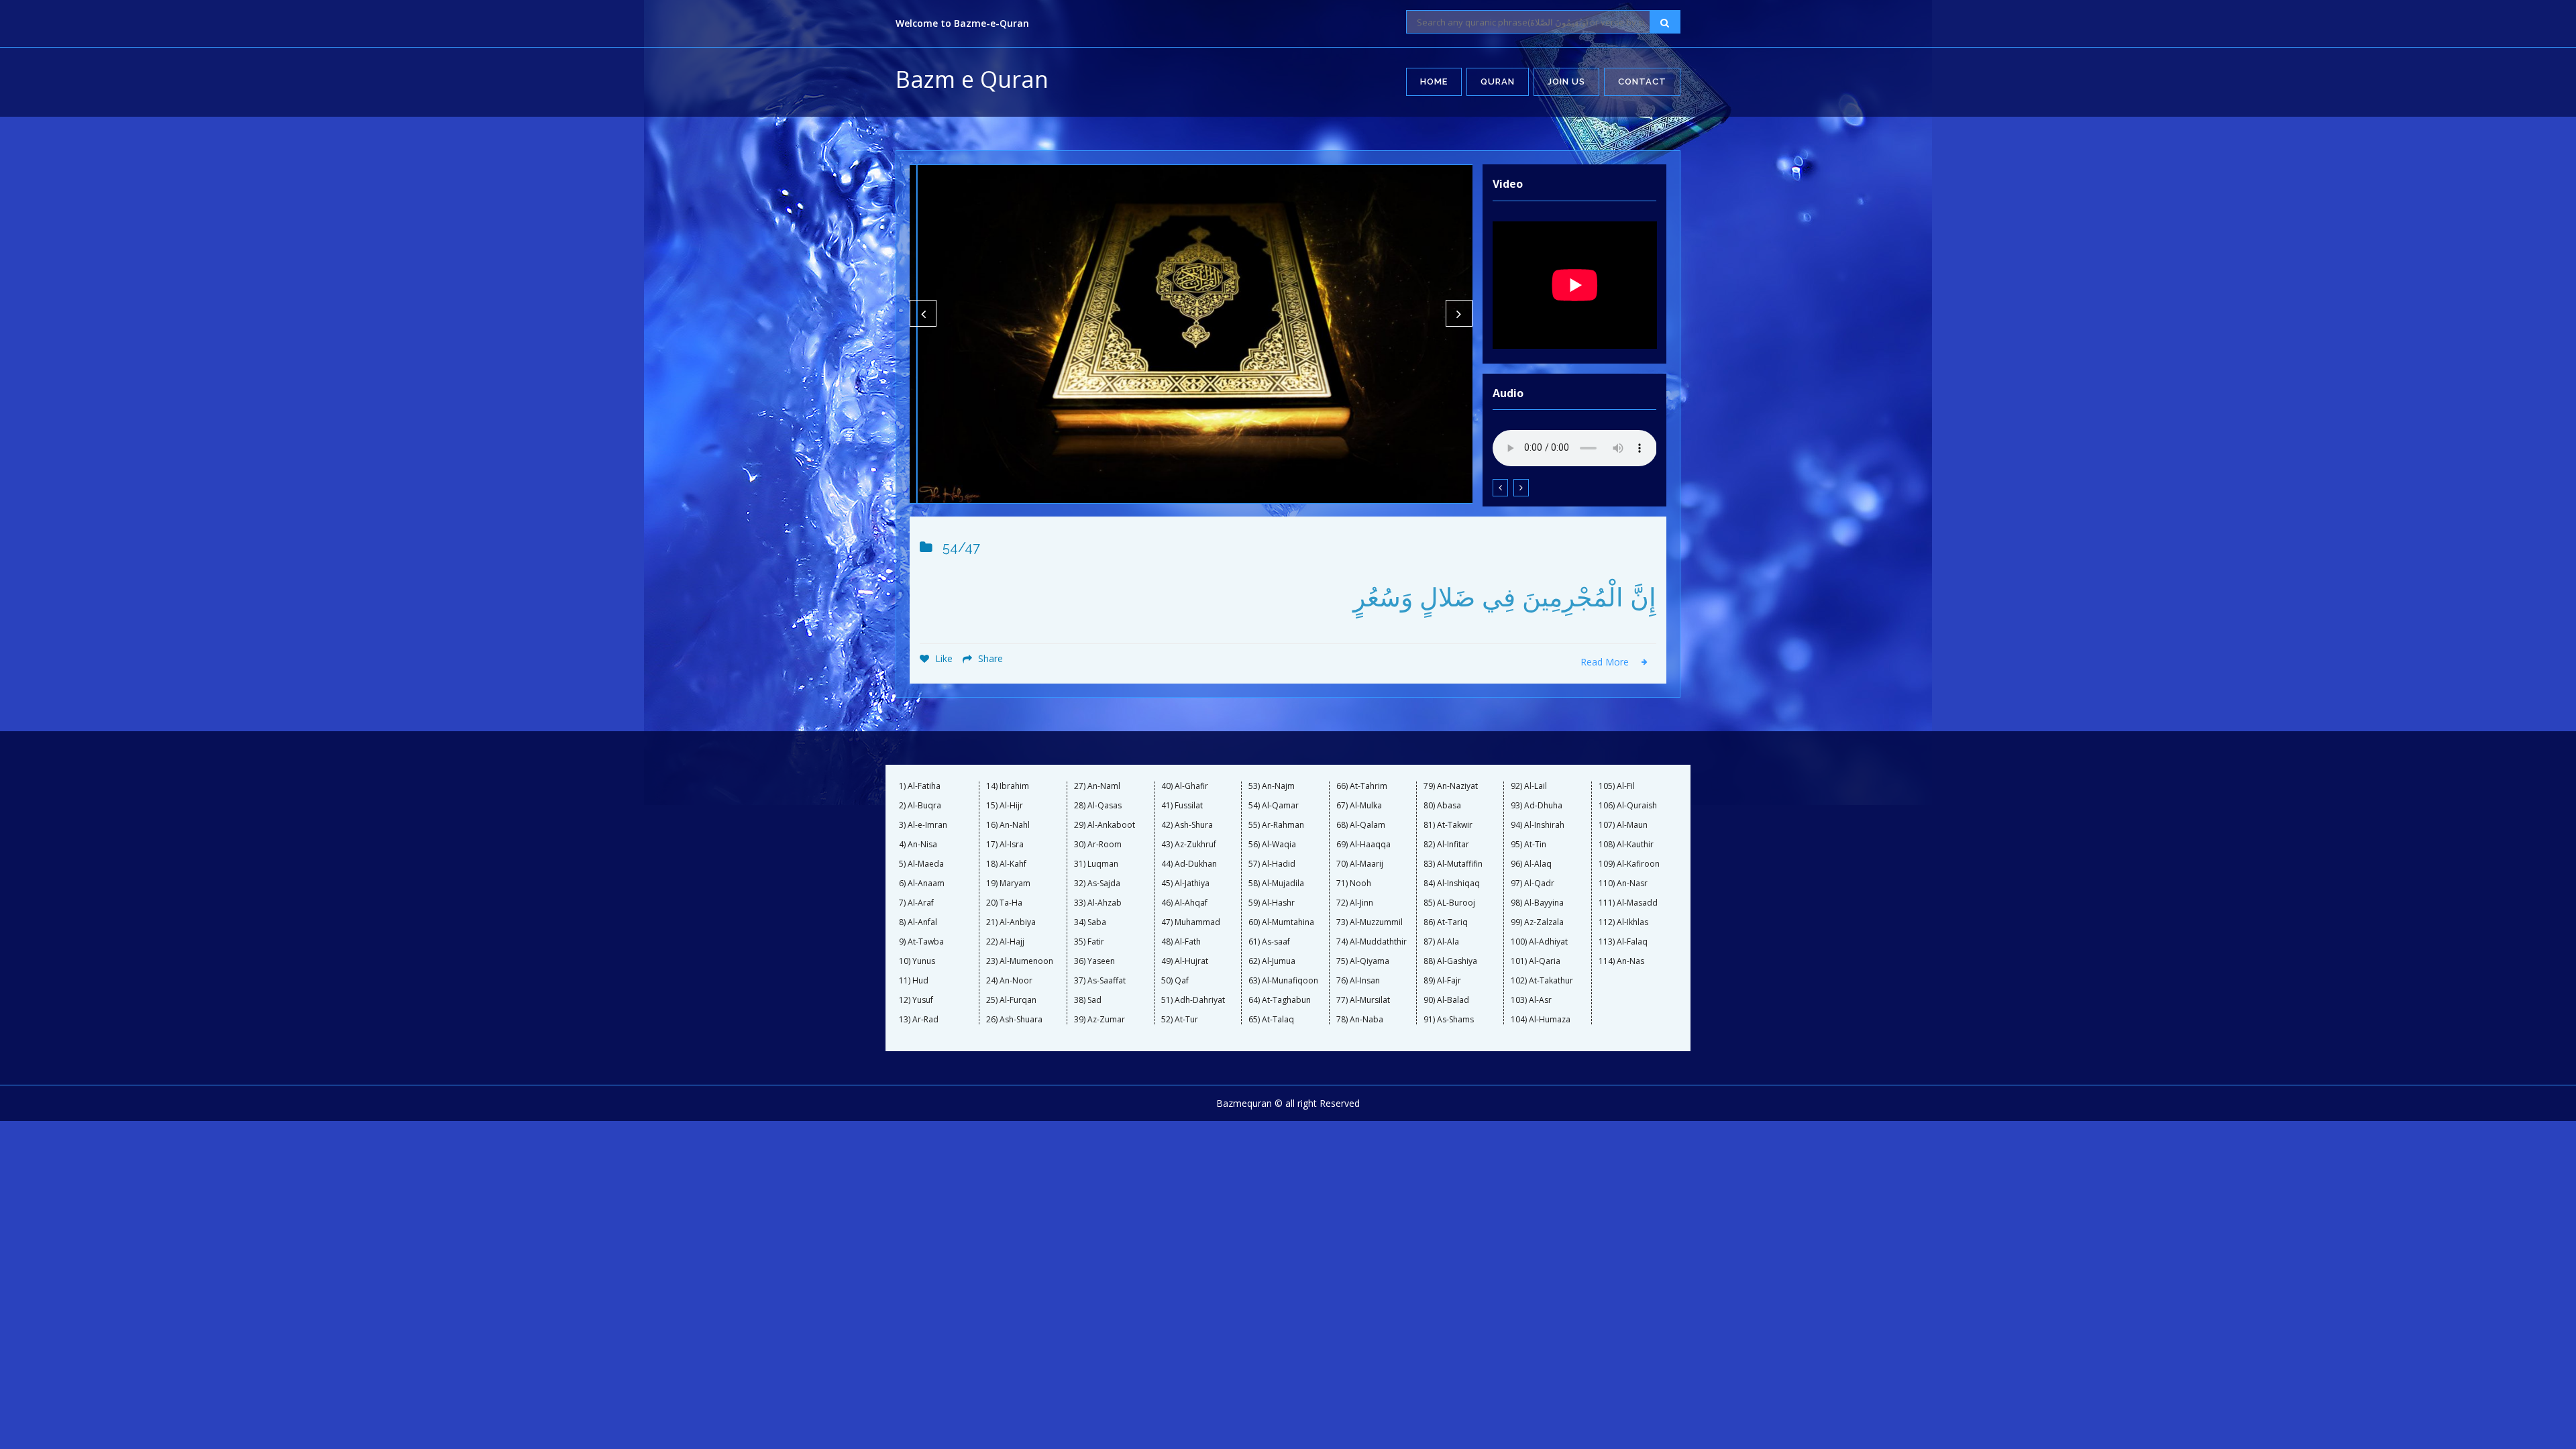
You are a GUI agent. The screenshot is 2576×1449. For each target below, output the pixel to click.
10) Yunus (917, 961)
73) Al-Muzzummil (1370, 922)
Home (1434, 82)
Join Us (1566, 82)
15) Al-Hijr (1005, 806)
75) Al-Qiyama (1363, 961)
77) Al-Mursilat (1363, 1000)
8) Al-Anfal (918, 922)
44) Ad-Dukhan (1189, 864)
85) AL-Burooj (1449, 903)
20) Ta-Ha (1004, 903)
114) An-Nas (1621, 961)
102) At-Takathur (1542, 981)
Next (1459, 313)
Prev (923, 313)
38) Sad (1088, 1000)
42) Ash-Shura (1187, 825)
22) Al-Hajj (1005, 942)
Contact (1642, 82)
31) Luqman (1096, 864)
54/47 (961, 547)
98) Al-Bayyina (1537, 903)
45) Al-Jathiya (1185, 883)
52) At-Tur (1180, 1020)
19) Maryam (1008, 883)
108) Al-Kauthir (1626, 845)
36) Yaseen (1094, 961)
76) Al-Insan (1358, 981)
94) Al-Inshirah (1538, 825)
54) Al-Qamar (1274, 806)
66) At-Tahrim (1362, 786)
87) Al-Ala (1441, 942)
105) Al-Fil (1617, 786)
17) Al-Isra (1005, 845)
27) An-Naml (1097, 786)
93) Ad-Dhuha (1537, 806)
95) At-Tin (1528, 845)
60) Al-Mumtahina (1281, 922)
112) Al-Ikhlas (1623, 922)
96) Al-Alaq (1531, 864)
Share (989, 658)
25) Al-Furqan (1011, 1000)
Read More (1606, 662)
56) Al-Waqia (1272, 845)
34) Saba (1090, 922)
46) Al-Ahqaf (1184, 903)
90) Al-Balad (1446, 1000)
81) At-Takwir (1448, 825)
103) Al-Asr (1531, 1000)
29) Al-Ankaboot (1105, 825)
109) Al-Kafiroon (1629, 864)
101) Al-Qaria (1536, 961)
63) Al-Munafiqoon (1283, 981)
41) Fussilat (1182, 806)
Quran (1498, 82)
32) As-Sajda (1097, 883)
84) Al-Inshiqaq (1452, 883)
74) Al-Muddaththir (1372, 942)
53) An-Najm (1272, 786)
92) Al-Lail (1529, 786)
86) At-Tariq (1446, 922)
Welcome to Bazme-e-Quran (962, 23)
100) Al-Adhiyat (1539, 942)
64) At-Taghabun (1280, 1000)
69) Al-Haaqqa (1363, 845)
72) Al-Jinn (1355, 903)
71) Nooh (1354, 883)
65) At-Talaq (1271, 1020)
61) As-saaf (1269, 942)
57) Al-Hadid (1272, 864)
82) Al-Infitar (1446, 845)
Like (943, 658)
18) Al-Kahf (1006, 864)
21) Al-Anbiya (1011, 922)
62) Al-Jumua (1272, 961)
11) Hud (914, 981)
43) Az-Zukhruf (1189, 845)
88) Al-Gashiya (1450, 961)
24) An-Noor (1009, 981)
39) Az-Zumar (1099, 1020)
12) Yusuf (916, 1000)
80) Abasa (1442, 806)
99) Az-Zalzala (1537, 922)
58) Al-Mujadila (1276, 883)
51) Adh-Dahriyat (1193, 1000)
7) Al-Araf (916, 903)
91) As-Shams (1449, 1020)
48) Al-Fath (1181, 942)
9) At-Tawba (921, 942)
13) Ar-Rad (919, 1020)
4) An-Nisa (918, 845)
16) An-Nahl (1008, 825)
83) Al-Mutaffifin (1453, 864)
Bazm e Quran (972, 79)
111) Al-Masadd (1628, 903)
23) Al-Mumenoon (1020, 961)
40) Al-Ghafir (1185, 786)
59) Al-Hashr (1272, 903)
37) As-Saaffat (1100, 981)
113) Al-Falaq (1623, 942)
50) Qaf (1175, 981)
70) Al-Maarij (1360, 864)
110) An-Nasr (1623, 883)
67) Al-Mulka (1359, 806)
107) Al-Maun (1623, 825)
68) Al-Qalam (1361, 825)
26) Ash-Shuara (1014, 1020)
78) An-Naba (1360, 1020)
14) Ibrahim (1008, 786)
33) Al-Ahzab (1098, 903)
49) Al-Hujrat (1185, 961)
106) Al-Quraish (1628, 806)
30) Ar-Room (1098, 845)
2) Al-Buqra (920, 806)
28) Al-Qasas (1098, 806)
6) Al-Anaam (922, 883)
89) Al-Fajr (1442, 981)
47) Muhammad (1191, 922)
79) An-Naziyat (1451, 786)
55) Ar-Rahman (1276, 825)
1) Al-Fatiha (920, 786)
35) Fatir (1089, 942)
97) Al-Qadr (1533, 883)
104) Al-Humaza (1541, 1020)
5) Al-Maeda (921, 864)
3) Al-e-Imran (923, 825)
